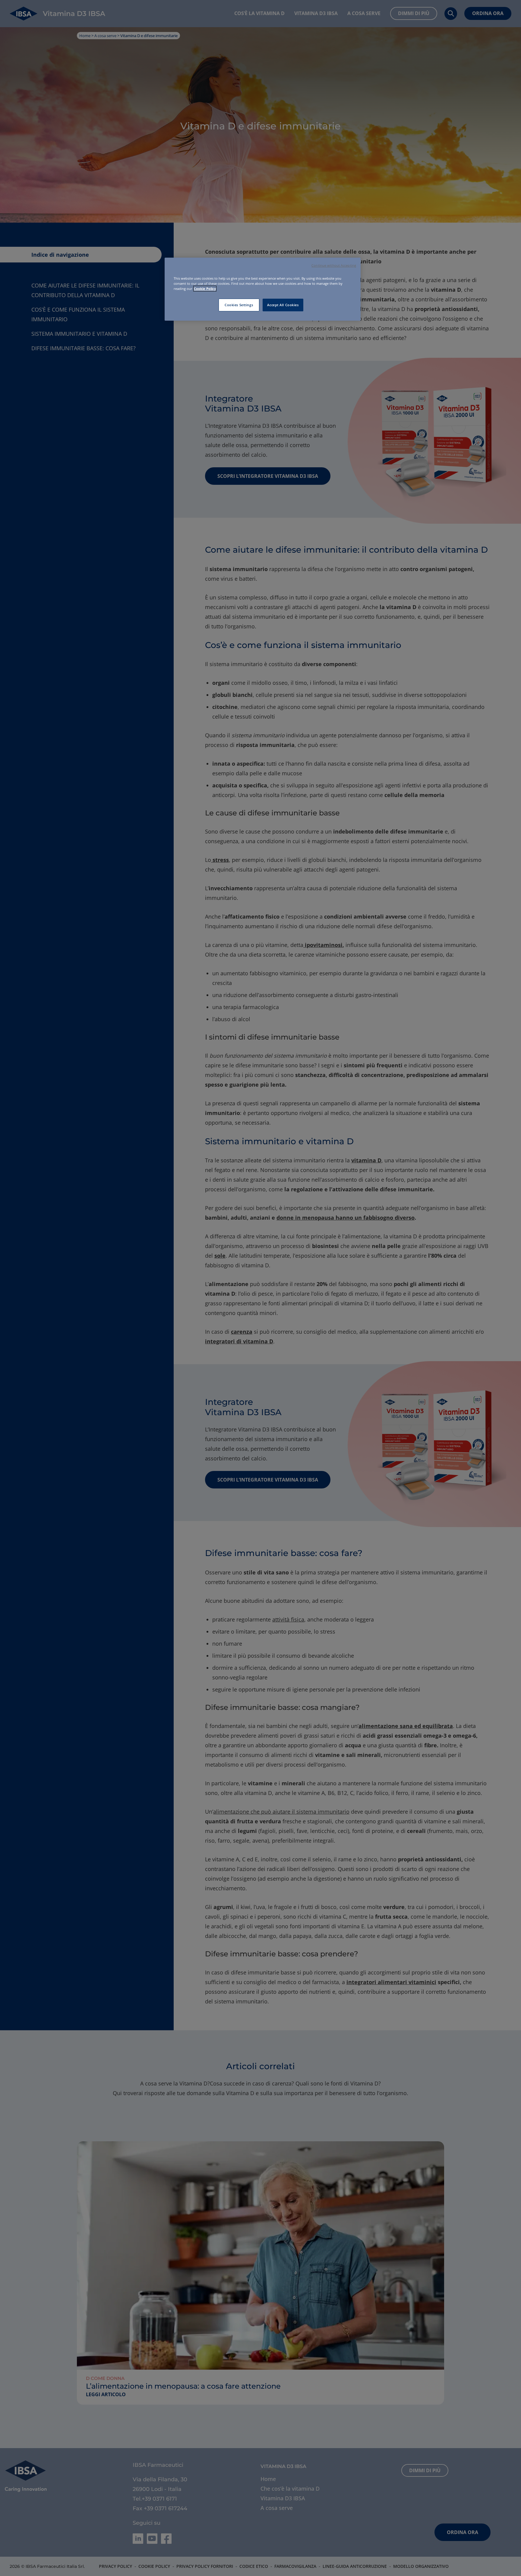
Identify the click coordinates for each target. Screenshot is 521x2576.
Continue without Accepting (334, 265)
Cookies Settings (239, 305)
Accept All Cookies (283, 305)
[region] (263, 289)
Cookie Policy (205, 289)
